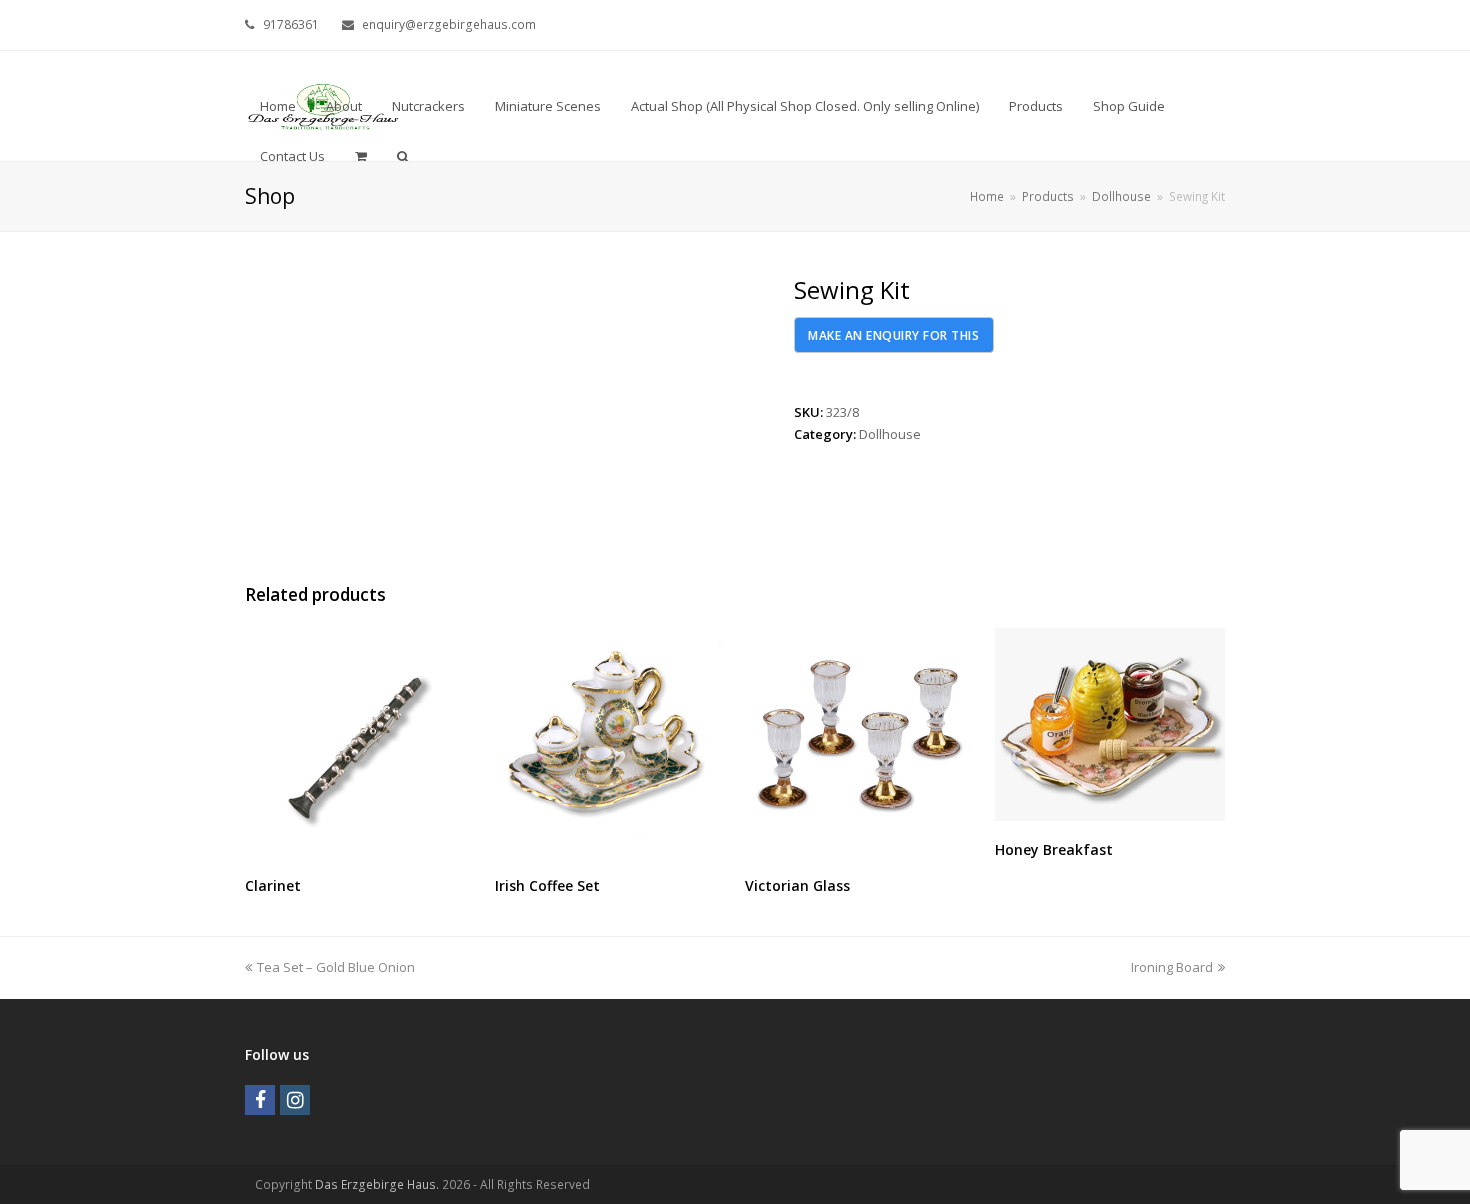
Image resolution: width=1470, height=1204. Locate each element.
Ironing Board (1172, 967)
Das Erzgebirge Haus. (377, 1184)
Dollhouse (890, 434)
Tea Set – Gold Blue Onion (335, 967)
